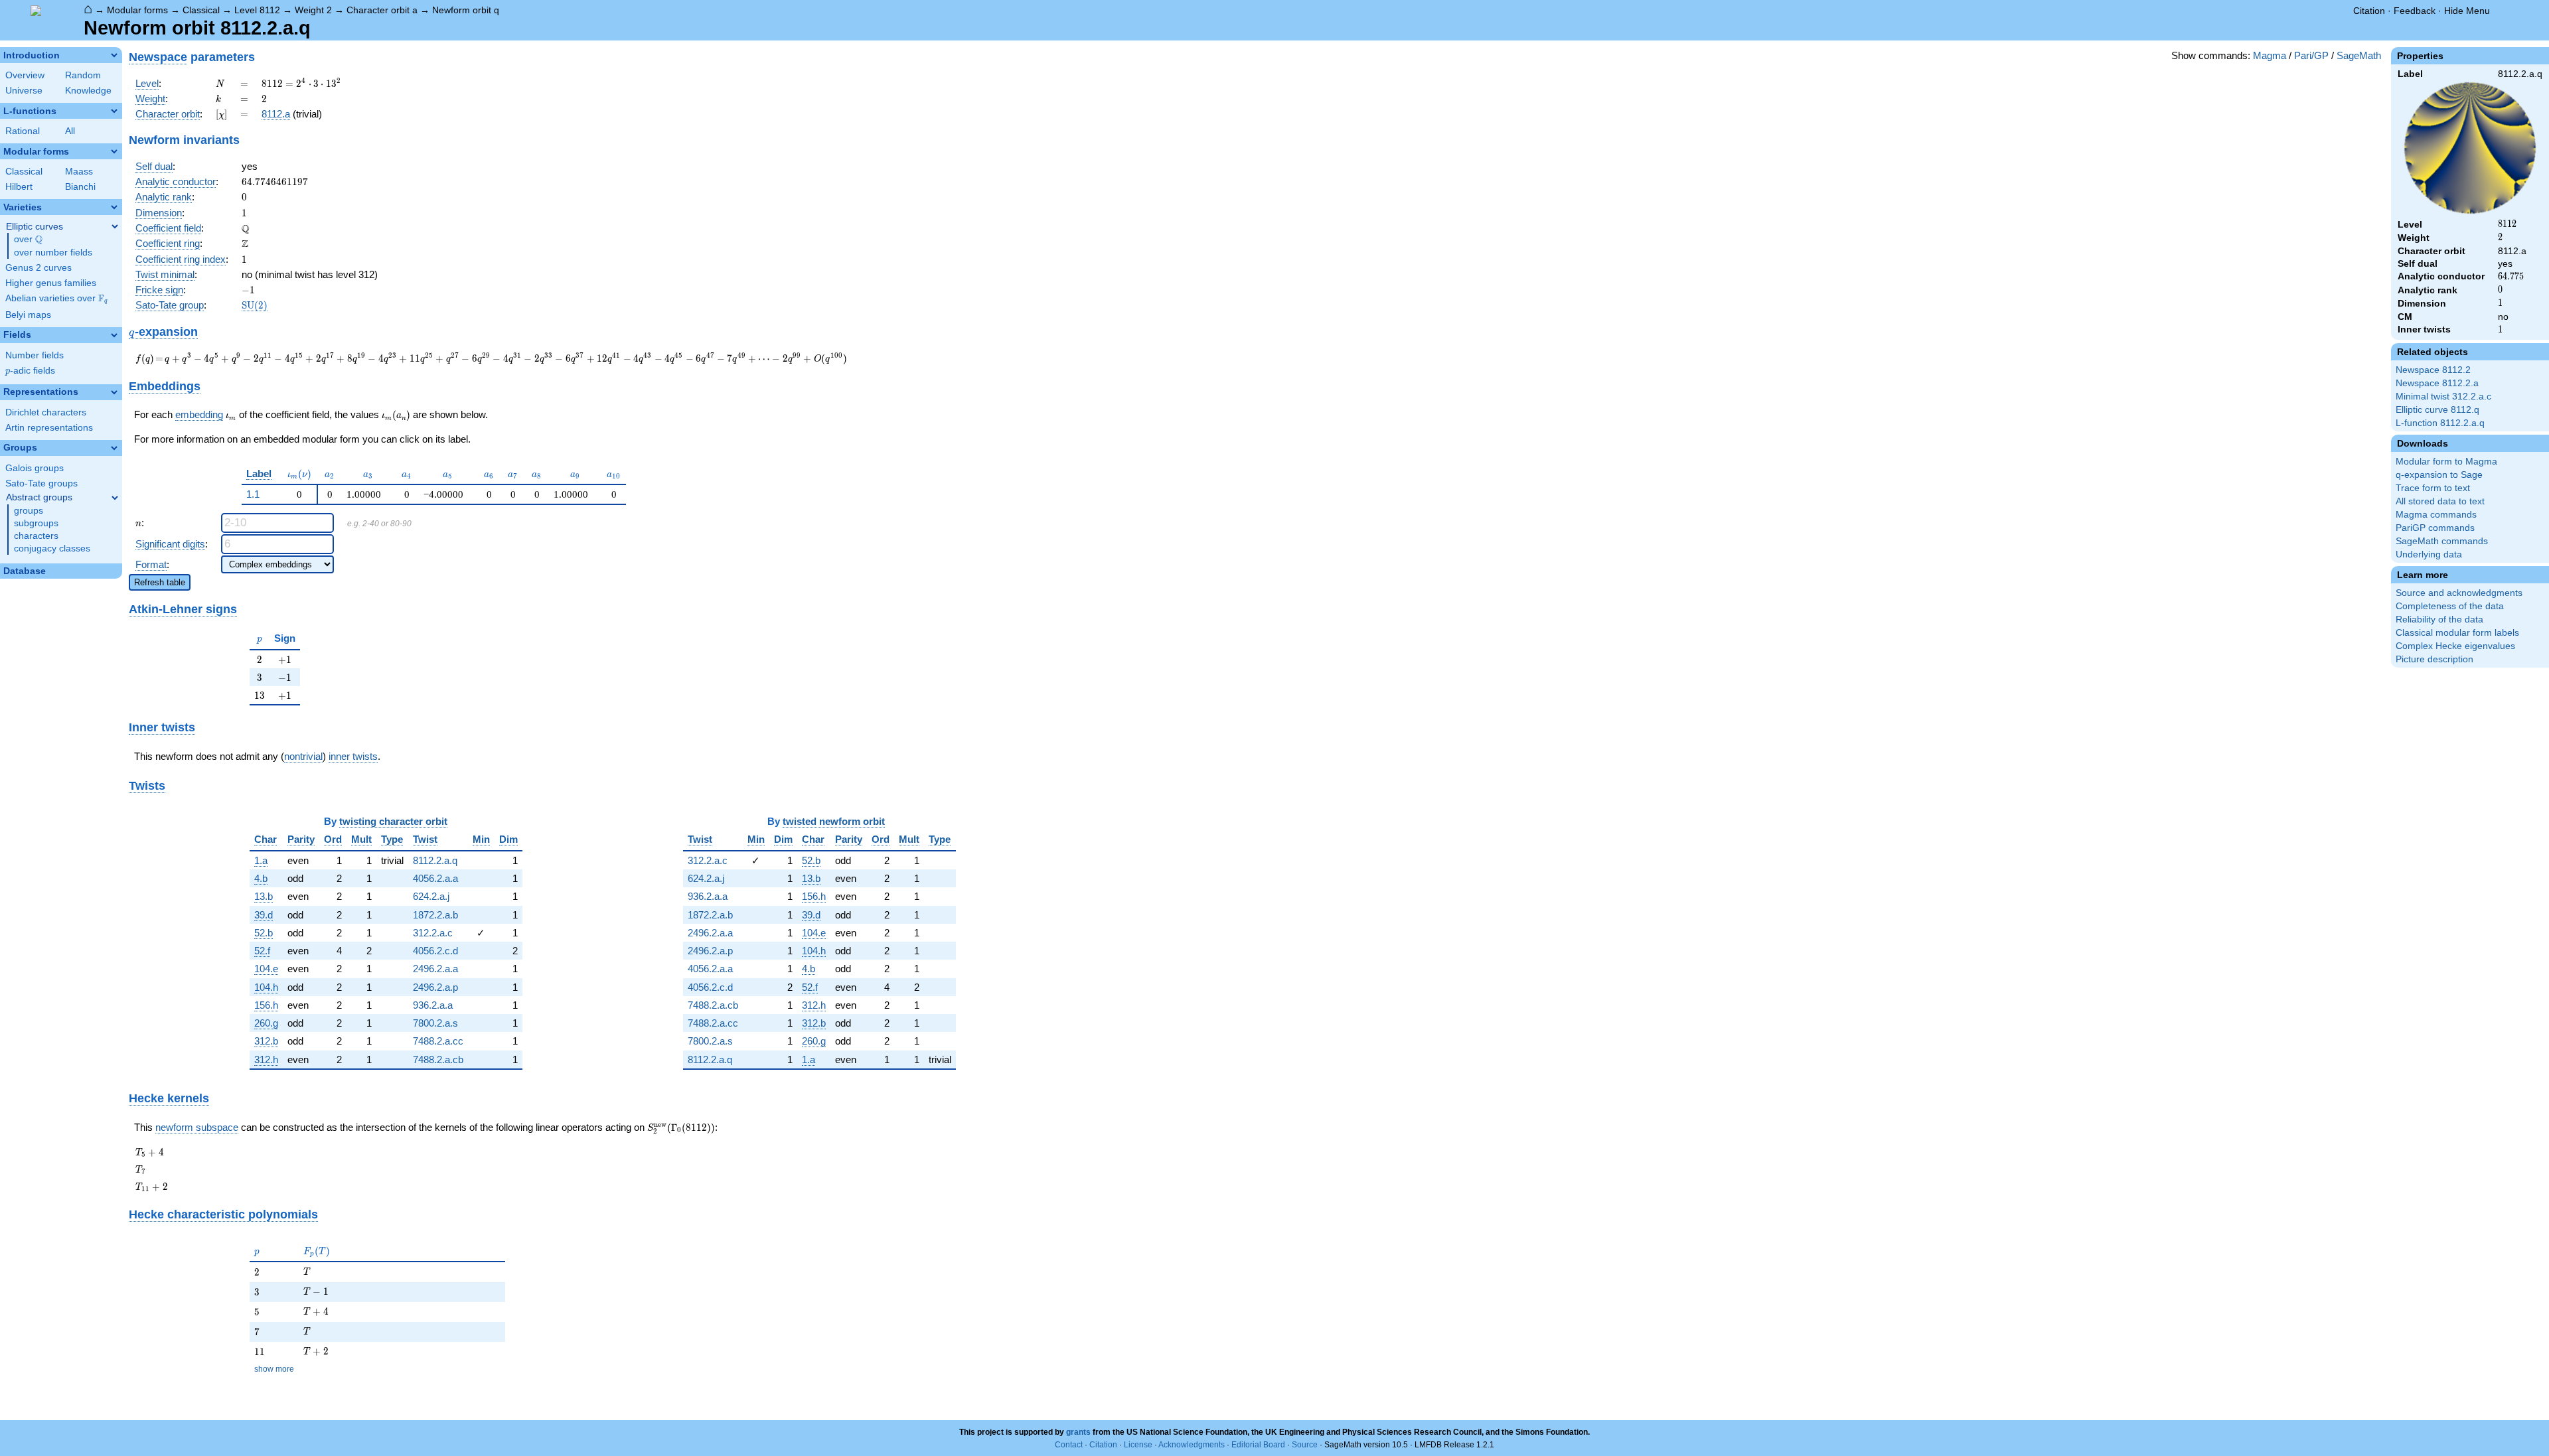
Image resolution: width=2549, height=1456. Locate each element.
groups (29, 511)
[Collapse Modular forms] (114, 151)
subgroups (36, 523)
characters (36, 536)
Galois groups (35, 468)
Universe (24, 91)
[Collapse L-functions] (114, 111)
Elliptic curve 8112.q (2437, 410)
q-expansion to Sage (2439, 475)
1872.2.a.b (435, 915)
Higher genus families (51, 283)
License (1138, 1445)
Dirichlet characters (46, 412)
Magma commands (2436, 515)
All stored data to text (2440, 501)
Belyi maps (28, 315)
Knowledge (88, 91)
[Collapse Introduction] (114, 55)
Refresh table (160, 582)
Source (1305, 1445)
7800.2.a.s (435, 1023)
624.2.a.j (431, 896)
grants (1078, 1432)
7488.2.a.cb (438, 1059)
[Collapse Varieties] (114, 207)
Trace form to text (2433, 488)
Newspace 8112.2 (2433, 370)
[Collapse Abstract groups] (115, 498)
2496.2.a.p (435, 987)
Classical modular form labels (2457, 633)
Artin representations (49, 428)
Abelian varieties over (56, 299)
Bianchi (80, 187)
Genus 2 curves (39, 268)
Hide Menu (2467, 11)
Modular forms (137, 10)
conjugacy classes (52, 548)
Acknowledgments (1192, 1445)
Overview (25, 75)
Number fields (35, 355)
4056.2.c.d (435, 951)
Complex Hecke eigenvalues (2455, 646)
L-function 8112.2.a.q (2440, 423)
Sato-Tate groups (41, 483)
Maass (79, 172)
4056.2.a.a (435, 878)
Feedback (2415, 11)
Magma (2270, 55)
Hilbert (19, 187)
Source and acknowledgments (2459, 593)
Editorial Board (1258, 1445)
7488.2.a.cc (438, 1041)
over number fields (53, 253)
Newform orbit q (466, 10)
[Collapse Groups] (114, 448)
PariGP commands (2435, 528)
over (28, 240)
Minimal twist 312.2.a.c (2443, 397)
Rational (23, 131)
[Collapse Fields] (114, 335)
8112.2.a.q (435, 860)
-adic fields (30, 371)
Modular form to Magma (2446, 462)
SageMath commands (2442, 541)
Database (25, 571)
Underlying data (2429, 554)
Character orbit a (382, 10)
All (70, 131)
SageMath (2359, 55)
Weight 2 (313, 10)
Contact (1069, 1445)
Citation (2369, 11)
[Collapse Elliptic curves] (115, 226)
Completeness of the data (2450, 606)
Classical (201, 10)
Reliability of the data (2439, 619)
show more (274, 1369)
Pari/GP (2311, 55)
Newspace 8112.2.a (2437, 383)
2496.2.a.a (435, 969)
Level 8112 (257, 10)
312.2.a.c (433, 933)
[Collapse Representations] (114, 392)
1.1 (253, 494)
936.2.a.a (433, 1005)
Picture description (2434, 659)
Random (83, 75)
